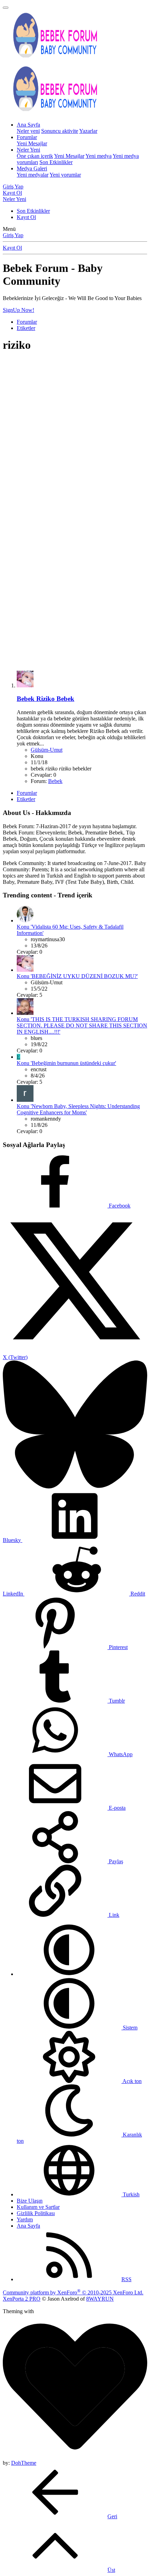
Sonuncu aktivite (60, 131)
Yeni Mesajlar (32, 143)
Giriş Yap (13, 235)
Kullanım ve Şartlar (38, 2207)
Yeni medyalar (33, 175)
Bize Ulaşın (30, 2201)
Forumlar (27, 137)
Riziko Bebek (46, 699)
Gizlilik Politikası (36, 2213)
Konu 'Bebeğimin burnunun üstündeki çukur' (66, 1063)
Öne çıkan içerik (35, 156)
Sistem (129, 2028)
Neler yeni (28, 131)
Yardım (25, 2219)
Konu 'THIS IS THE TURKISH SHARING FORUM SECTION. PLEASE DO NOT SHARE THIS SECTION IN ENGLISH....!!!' (82, 1025)
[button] (69, 1974)
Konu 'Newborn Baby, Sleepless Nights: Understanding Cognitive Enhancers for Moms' (78, 1109)
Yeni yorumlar (65, 175)
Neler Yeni (28, 150)
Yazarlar (88, 131)
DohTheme (24, 2463)
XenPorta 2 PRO (22, 2299)
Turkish (130, 2194)
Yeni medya (99, 156)
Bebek (55, 781)
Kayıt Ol (26, 217)
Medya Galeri (32, 168)
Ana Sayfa (28, 125)
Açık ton (132, 2081)
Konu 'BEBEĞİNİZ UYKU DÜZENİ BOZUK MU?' (77, 976)
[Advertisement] (75, 434)
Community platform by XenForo (73, 2292)
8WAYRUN (100, 2299)
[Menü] (6, 8)
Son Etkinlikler (56, 162)
